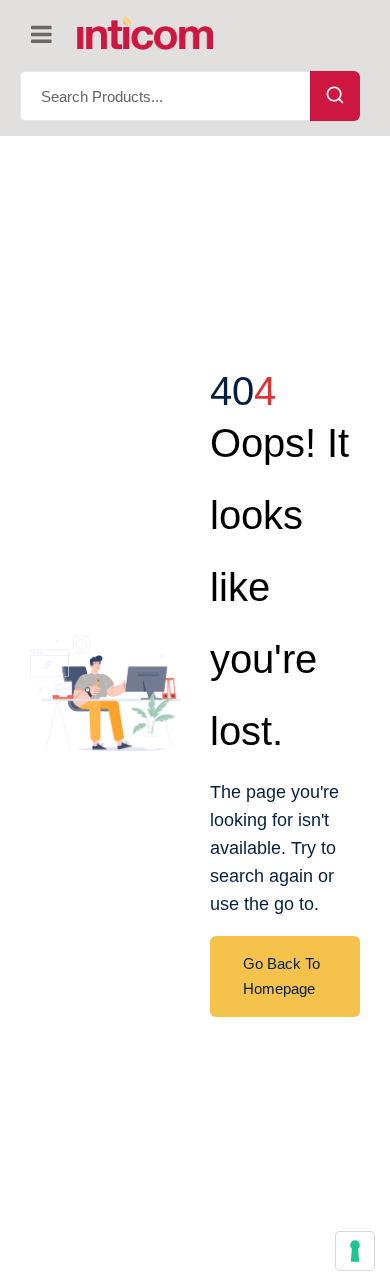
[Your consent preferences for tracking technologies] (355, 1251)
